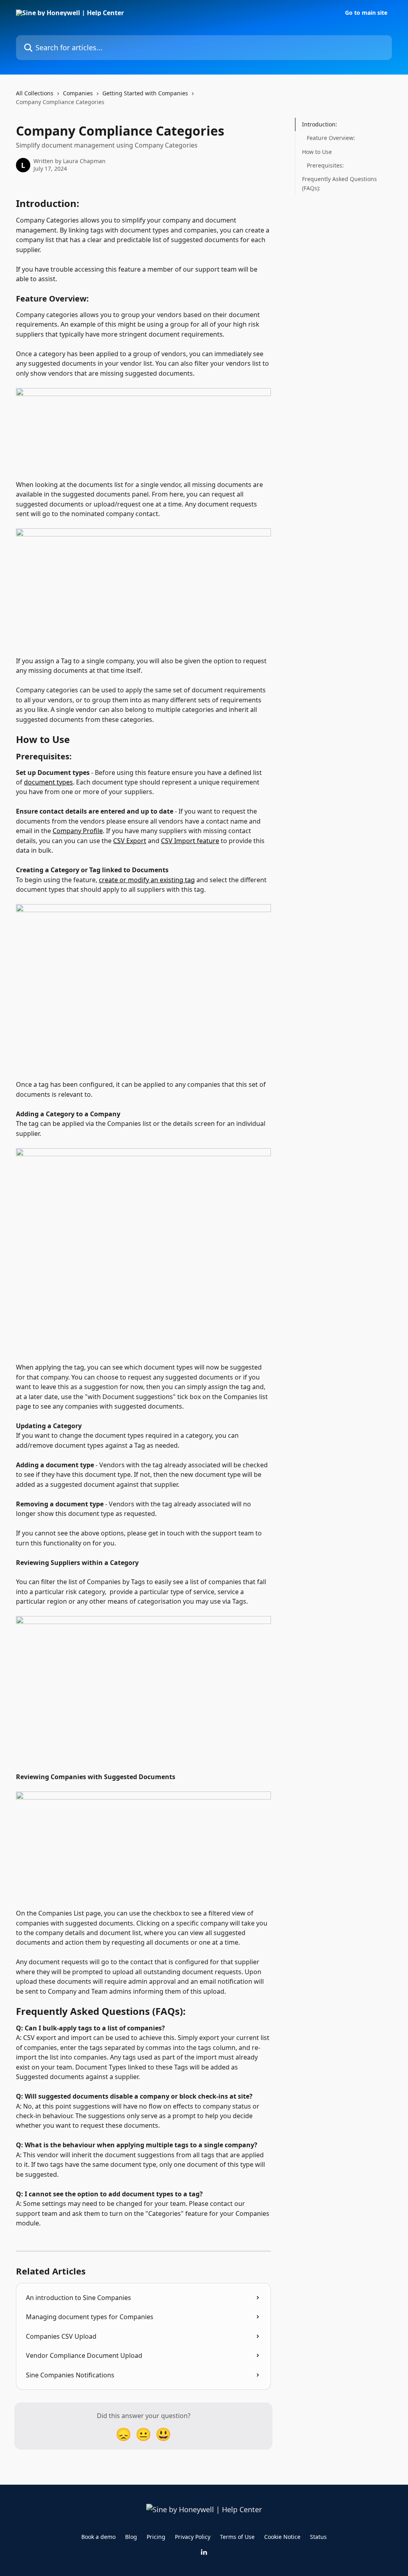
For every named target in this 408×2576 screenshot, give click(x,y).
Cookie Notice (282, 2537)
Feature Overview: (331, 138)
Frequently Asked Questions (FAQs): (339, 183)
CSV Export (130, 841)
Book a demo (98, 2537)
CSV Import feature (190, 841)
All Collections (35, 93)
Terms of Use (237, 2537)
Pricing (156, 2537)
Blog (131, 2537)
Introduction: (320, 124)
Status (318, 2537)
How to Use (317, 152)
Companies (78, 93)
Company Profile (78, 831)
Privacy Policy (193, 2537)
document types (48, 782)
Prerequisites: (325, 165)
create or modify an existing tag (147, 880)
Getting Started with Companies (145, 93)
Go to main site (366, 13)
